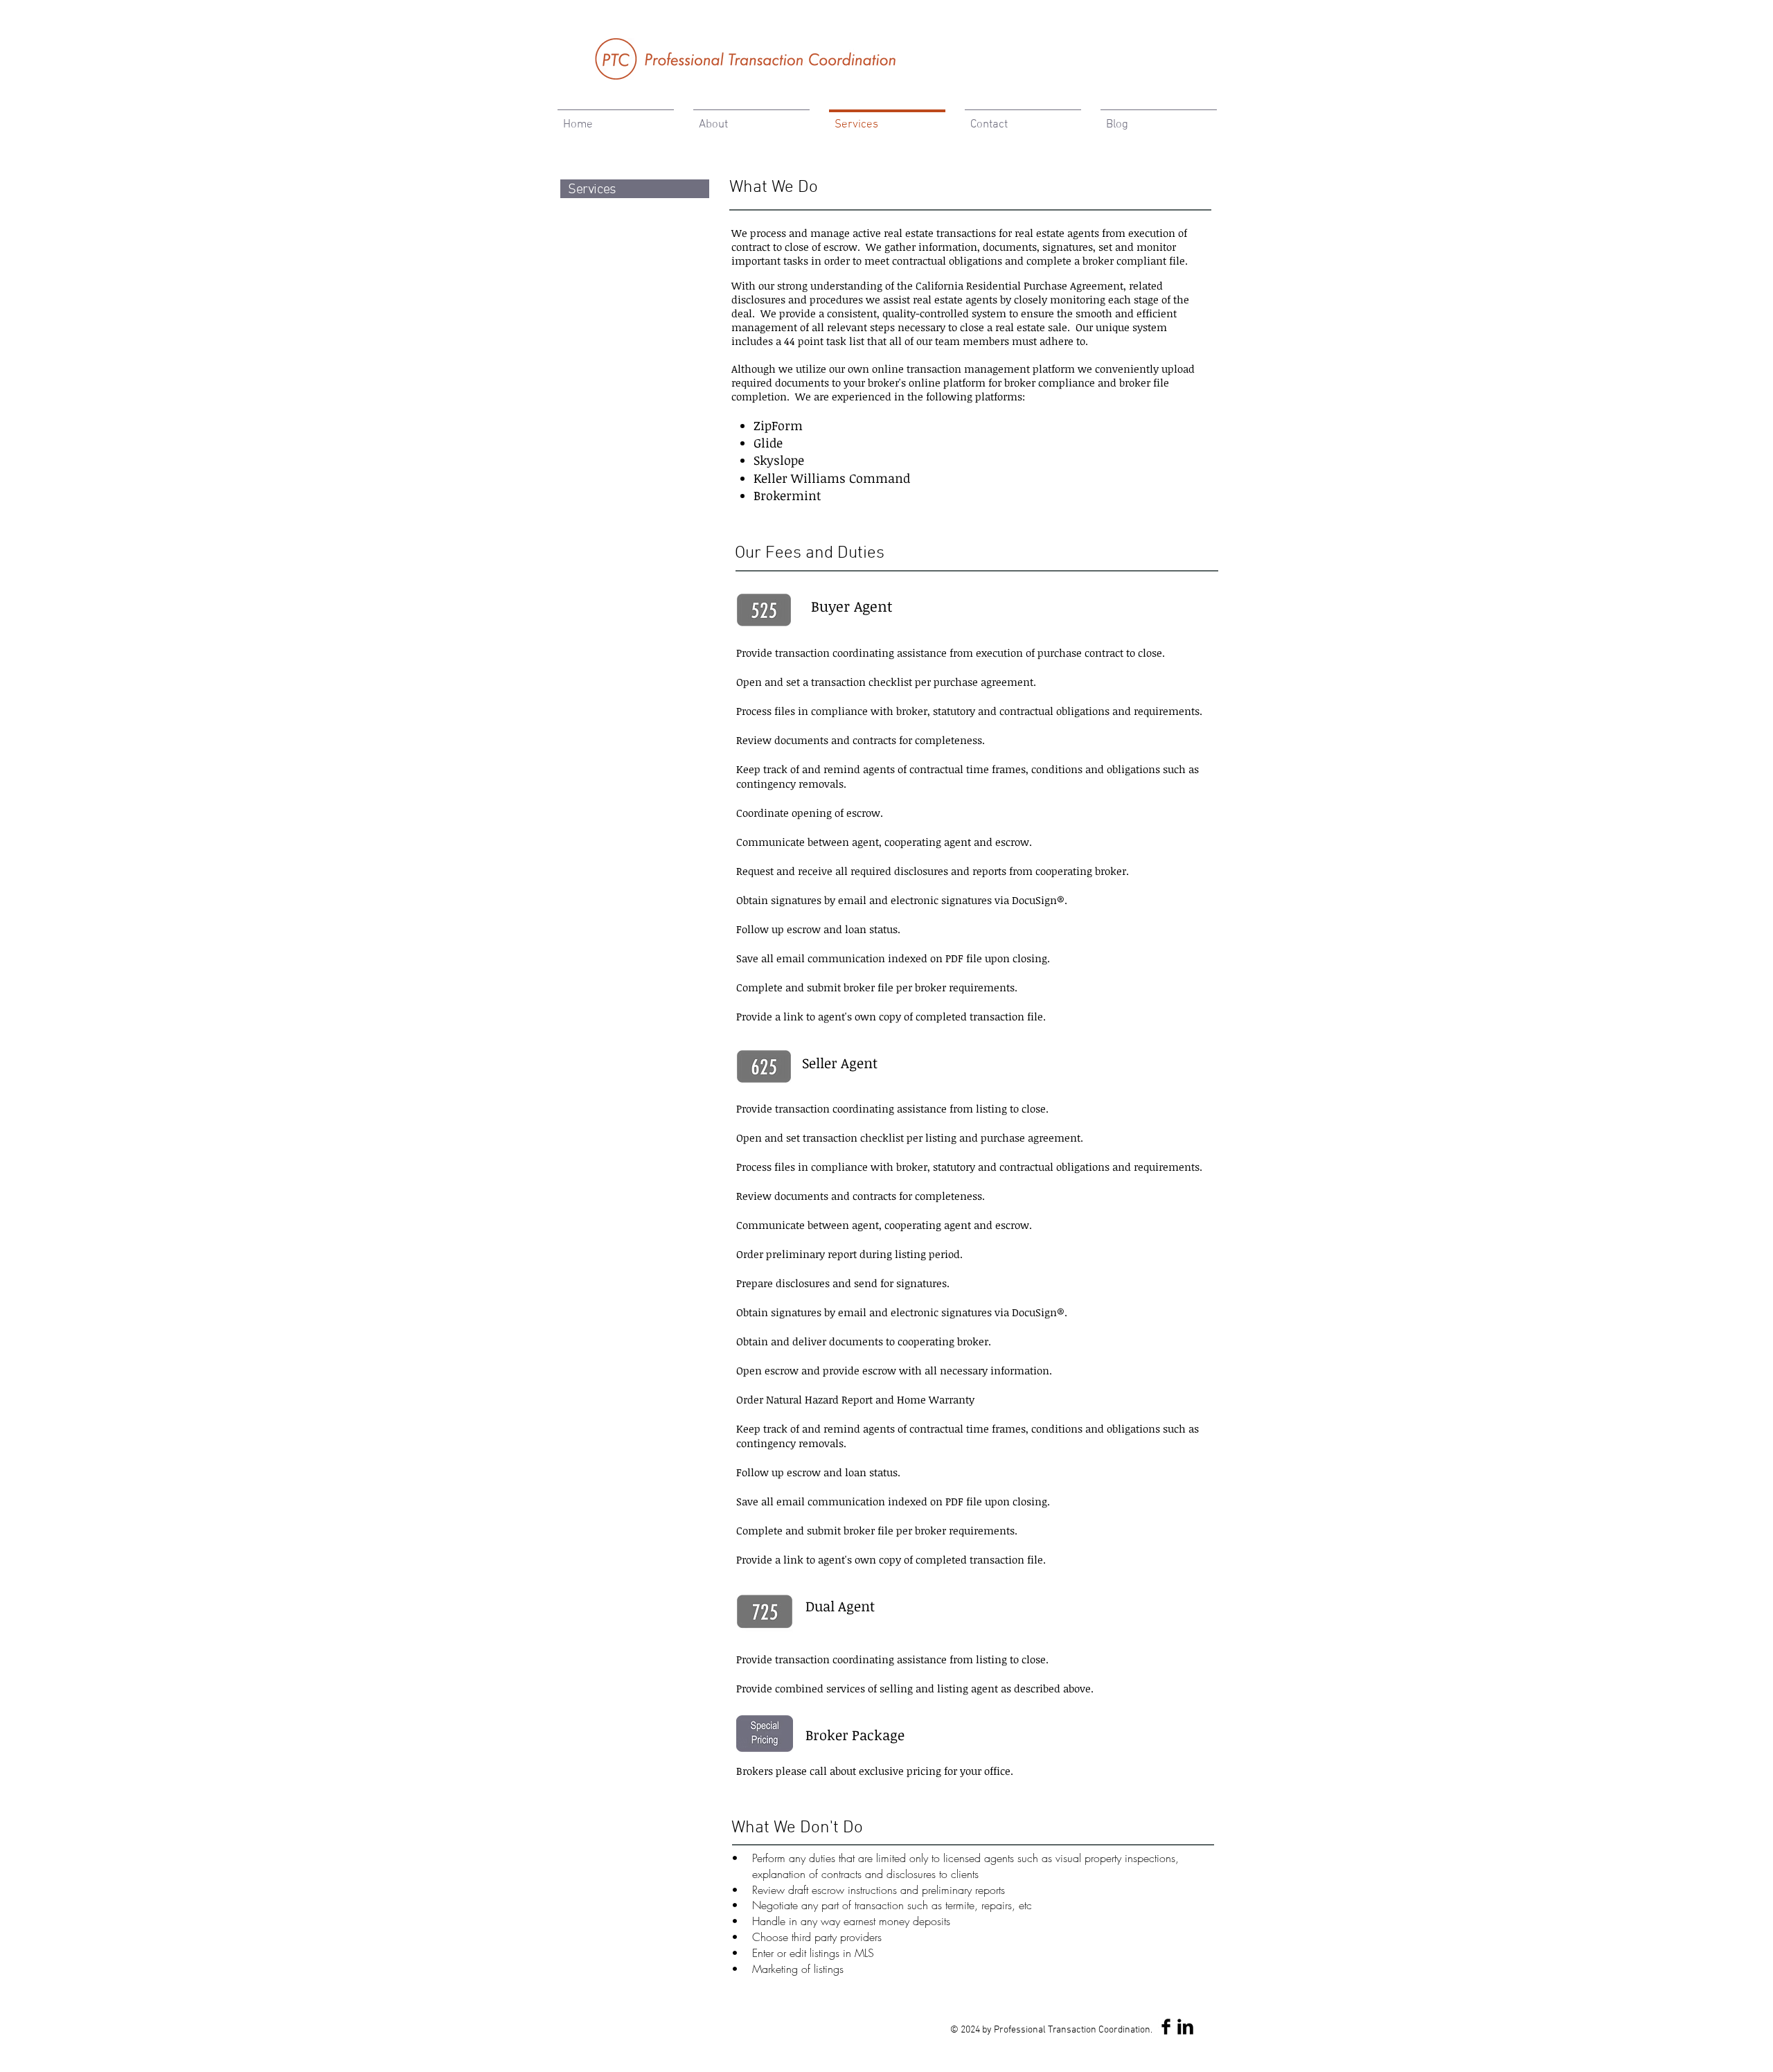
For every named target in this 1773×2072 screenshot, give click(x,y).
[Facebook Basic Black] (1166, 2027)
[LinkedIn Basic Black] (1185, 2027)
